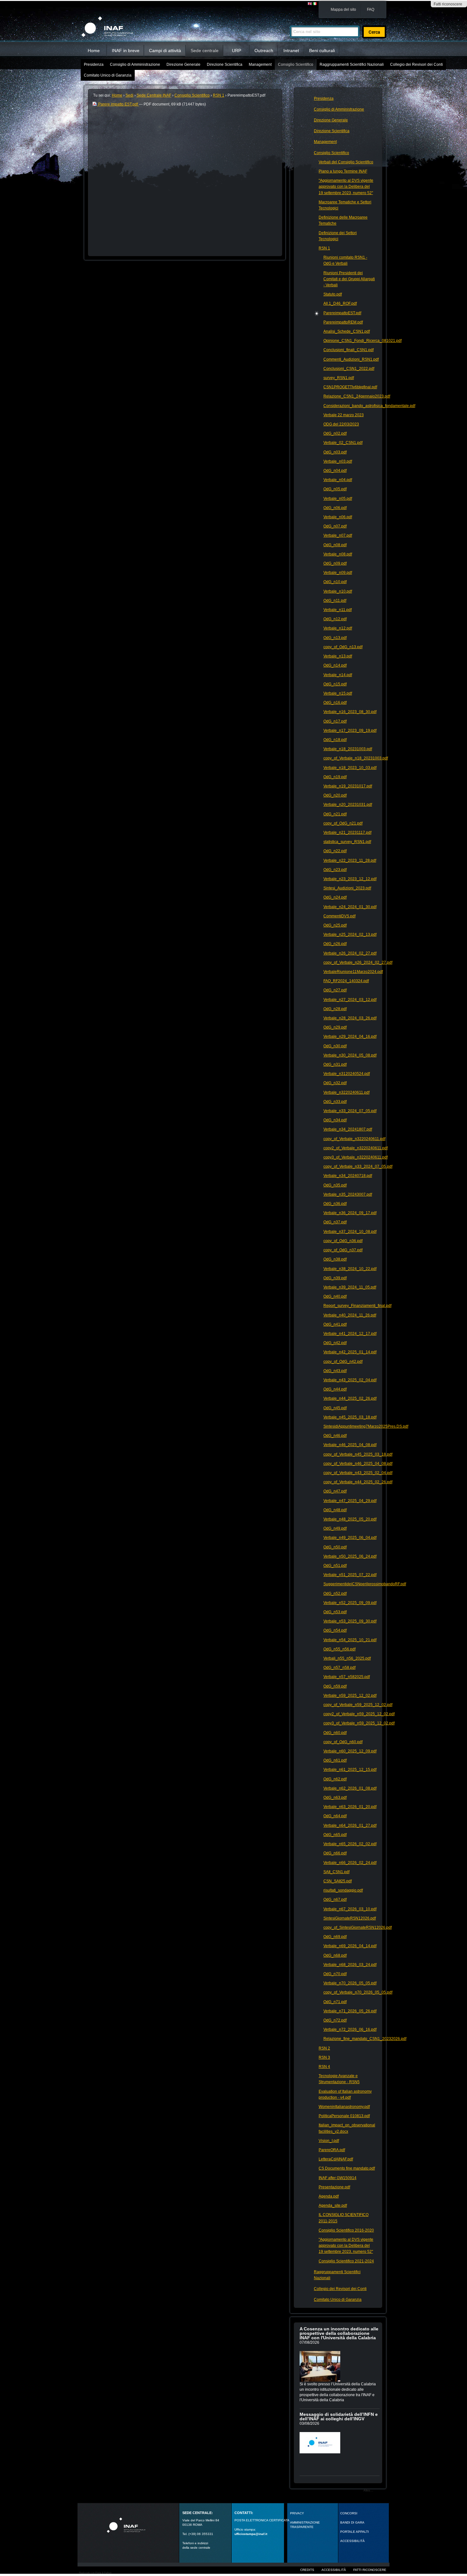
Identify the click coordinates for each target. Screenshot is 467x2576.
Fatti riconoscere (448, 4)
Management (260, 65)
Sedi (129, 95)
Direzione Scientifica (225, 65)
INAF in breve (126, 51)
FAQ (371, 10)
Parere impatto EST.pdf (118, 104)
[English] (310, 4)
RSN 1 (219, 95)
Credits (307, 2570)
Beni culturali (322, 51)
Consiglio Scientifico (296, 65)
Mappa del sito (343, 10)
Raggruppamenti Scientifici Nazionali (352, 65)
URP (237, 51)
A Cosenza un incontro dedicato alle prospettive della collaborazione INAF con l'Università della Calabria (339, 2333)
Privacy (297, 2513)
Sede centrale (205, 51)
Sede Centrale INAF (154, 95)
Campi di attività (165, 51)
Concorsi (349, 2513)
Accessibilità (334, 2570)
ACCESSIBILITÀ (352, 2541)
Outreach (264, 51)
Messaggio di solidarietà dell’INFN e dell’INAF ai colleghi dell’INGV (339, 2416)
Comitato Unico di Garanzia (108, 75)
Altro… (368, 2490)
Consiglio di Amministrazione (135, 65)
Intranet (291, 51)
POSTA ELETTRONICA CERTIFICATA (262, 2520)
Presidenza (94, 65)
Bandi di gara (352, 2522)
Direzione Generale (183, 65)
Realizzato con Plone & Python (95, 2573)
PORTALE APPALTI (355, 2532)
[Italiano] (315, 4)
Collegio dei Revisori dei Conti (416, 65)
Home (94, 51)
